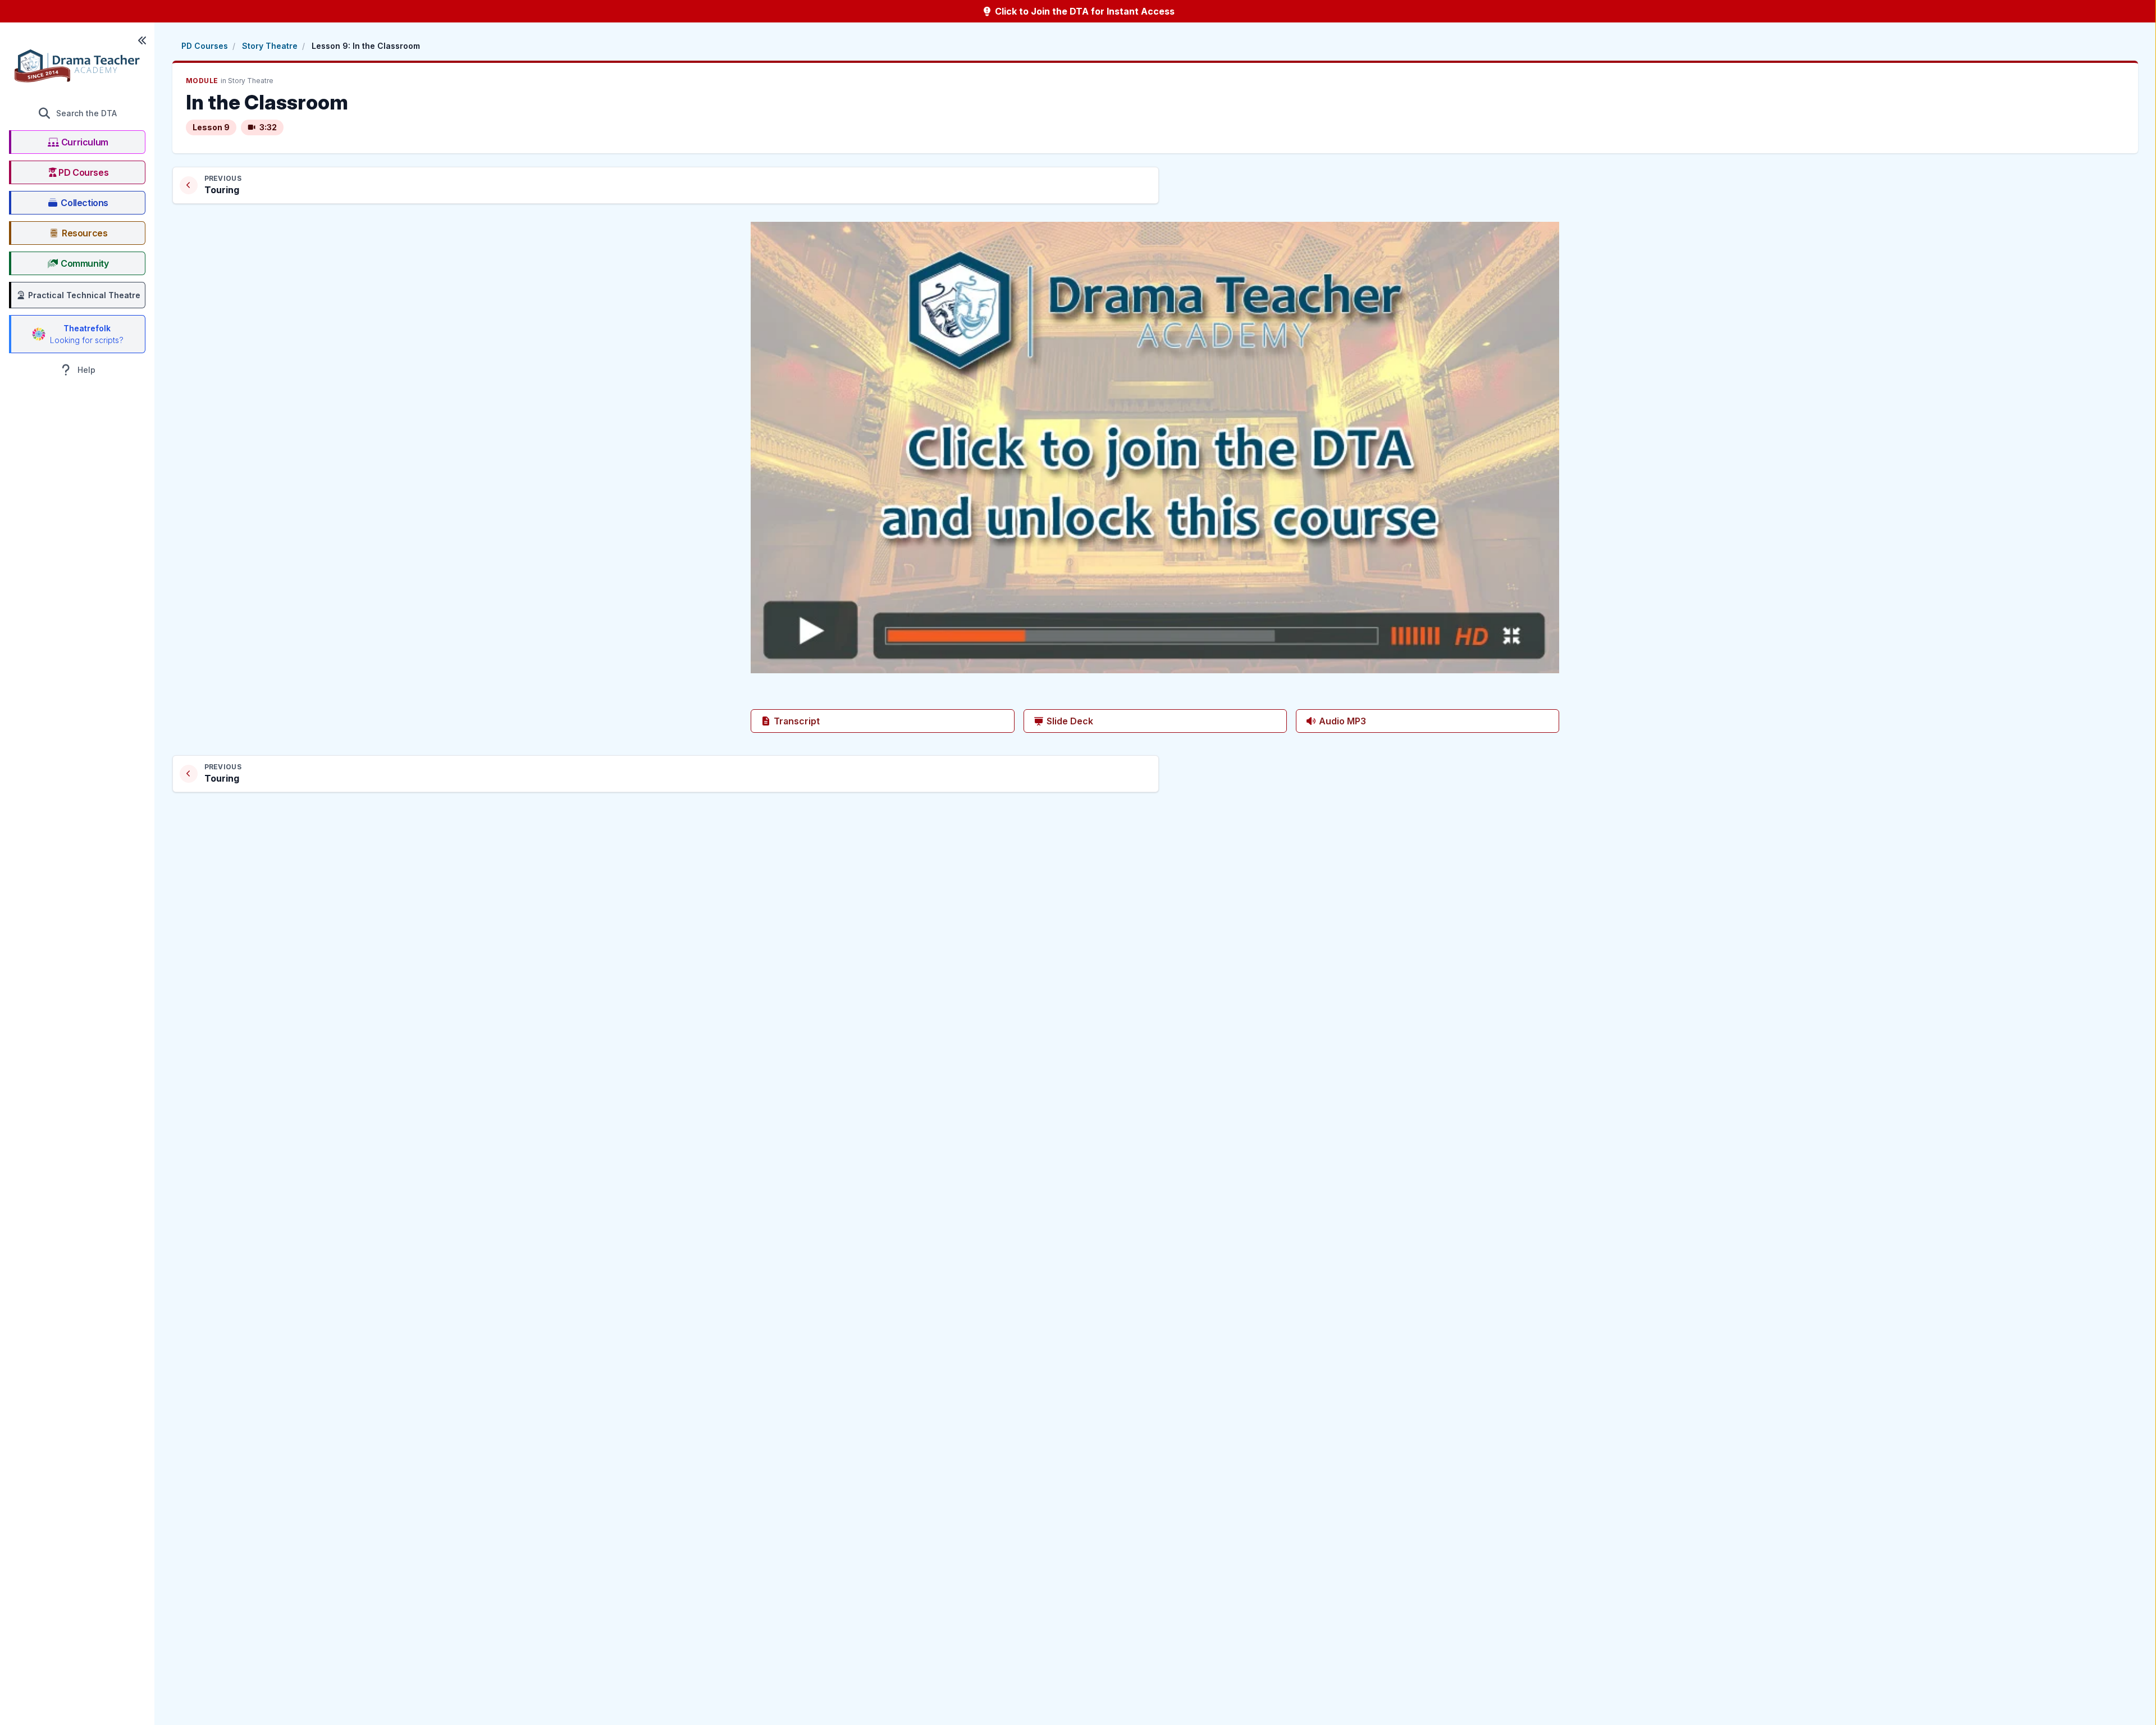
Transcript (796, 721)
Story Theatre (270, 46)
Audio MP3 (1341, 721)
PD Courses (205, 46)
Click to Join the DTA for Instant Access (1084, 11)
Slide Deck (1069, 721)
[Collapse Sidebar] (142, 40)
